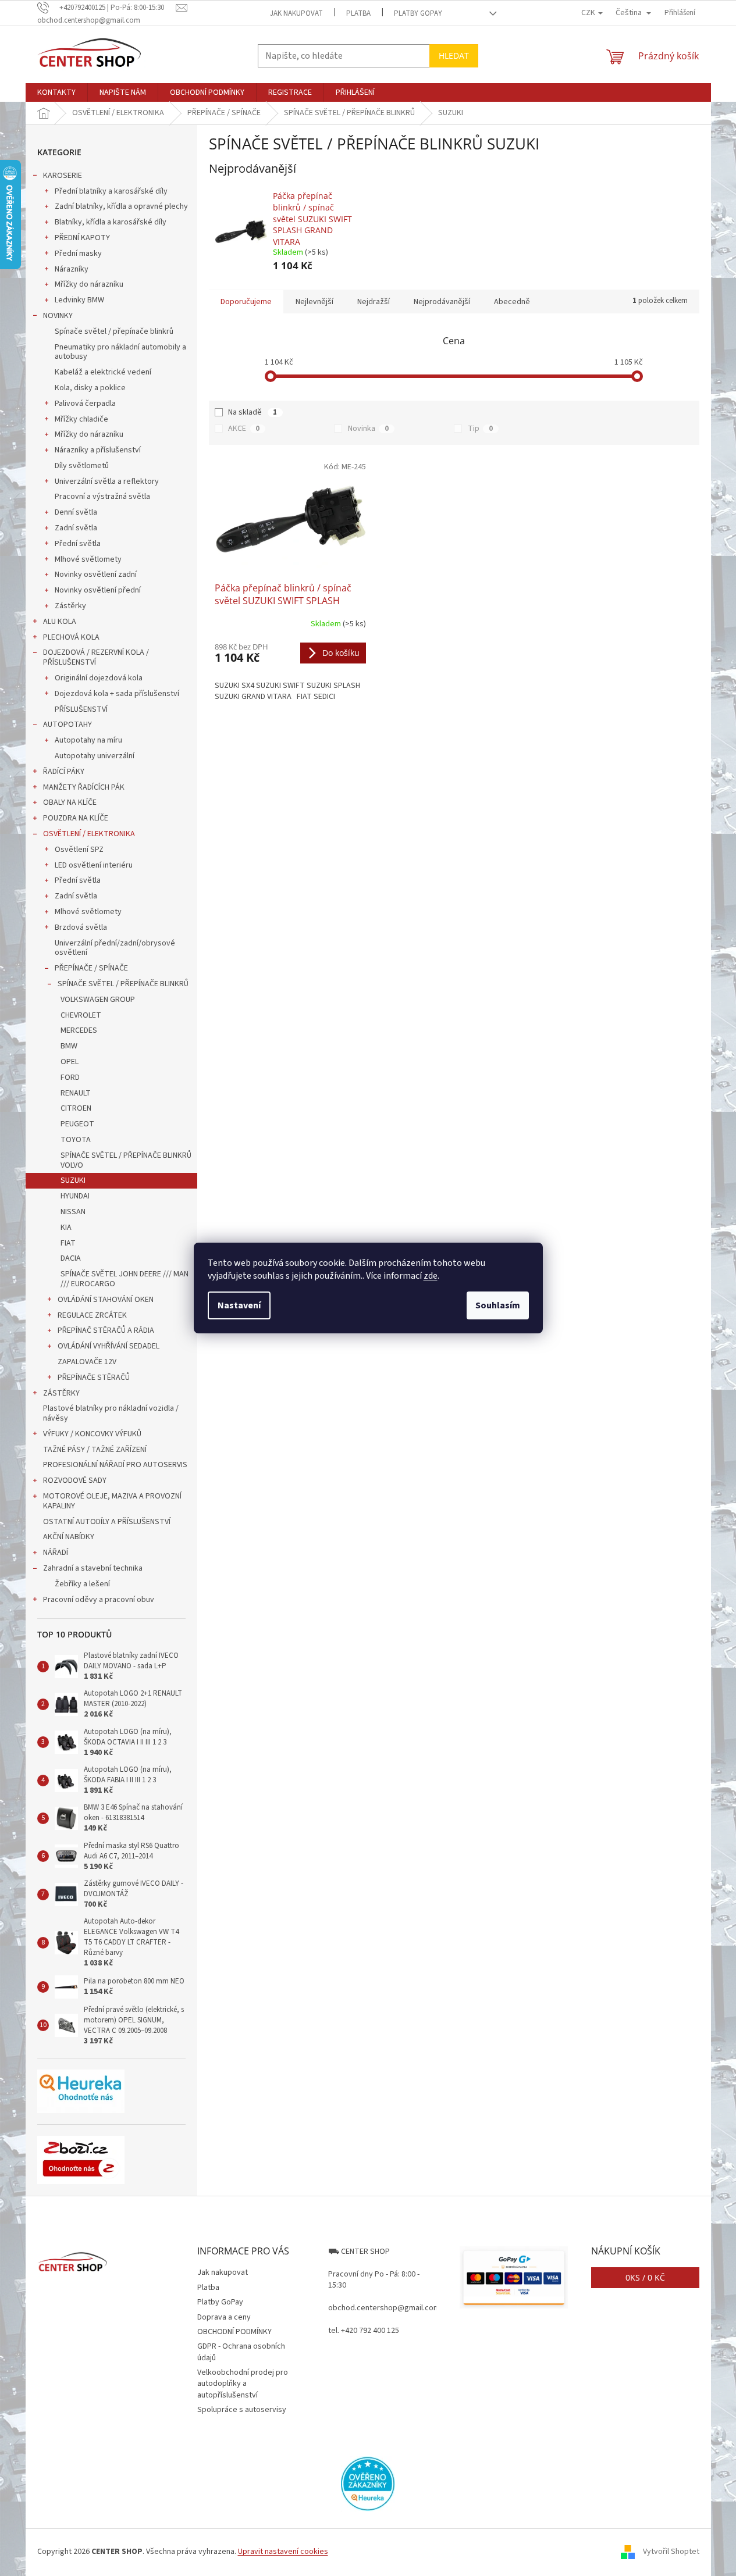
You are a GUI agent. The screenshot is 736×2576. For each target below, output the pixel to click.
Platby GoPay (418, 13)
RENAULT (76, 1093)
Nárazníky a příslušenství (98, 450)
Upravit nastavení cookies (283, 2552)
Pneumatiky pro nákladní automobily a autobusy (120, 352)
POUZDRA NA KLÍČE (76, 818)
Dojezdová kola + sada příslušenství (117, 694)
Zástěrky (70, 606)
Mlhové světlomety (88, 559)
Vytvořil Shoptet (671, 2552)
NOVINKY (58, 316)
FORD (70, 1078)
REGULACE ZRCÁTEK (92, 1315)
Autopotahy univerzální (95, 756)
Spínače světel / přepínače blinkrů (114, 331)
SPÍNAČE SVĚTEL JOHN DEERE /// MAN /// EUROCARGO (125, 1279)
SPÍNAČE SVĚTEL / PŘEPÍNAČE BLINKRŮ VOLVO (126, 1160)
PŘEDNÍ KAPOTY (82, 238)
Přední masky (78, 254)
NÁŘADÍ (56, 1553)
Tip (480, 429)
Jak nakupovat (296, 13)
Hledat (454, 56)
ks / (645, 2277)
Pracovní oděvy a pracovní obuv (99, 1600)
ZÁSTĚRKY (61, 1393)
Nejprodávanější (442, 302)
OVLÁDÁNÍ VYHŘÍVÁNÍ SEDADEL (109, 1346)
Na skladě (253, 412)
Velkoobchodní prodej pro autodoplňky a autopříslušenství (243, 2384)
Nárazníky (72, 269)
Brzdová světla (81, 927)
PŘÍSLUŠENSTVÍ (81, 709)
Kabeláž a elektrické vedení (103, 372)
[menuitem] (56, 92)
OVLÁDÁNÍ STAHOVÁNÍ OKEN (106, 1300)
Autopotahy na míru (88, 740)
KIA (66, 1228)
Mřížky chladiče (81, 419)
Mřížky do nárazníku (89, 284)
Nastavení (239, 1305)
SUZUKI (73, 1180)
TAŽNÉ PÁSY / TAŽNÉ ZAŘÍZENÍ (95, 1450)
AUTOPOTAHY (67, 725)
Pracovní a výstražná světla (102, 497)
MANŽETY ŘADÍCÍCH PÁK (84, 787)
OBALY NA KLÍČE (70, 802)
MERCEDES (79, 1030)
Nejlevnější (314, 302)
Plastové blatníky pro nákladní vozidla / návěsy (111, 1413)
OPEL (70, 1062)
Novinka (368, 429)
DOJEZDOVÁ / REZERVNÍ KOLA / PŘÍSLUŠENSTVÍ (96, 657)
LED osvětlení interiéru (94, 865)
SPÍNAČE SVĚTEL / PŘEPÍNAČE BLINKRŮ (123, 984)
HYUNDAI (75, 1196)
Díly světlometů (82, 466)
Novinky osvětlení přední (98, 590)
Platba (358, 13)
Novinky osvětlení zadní (96, 575)
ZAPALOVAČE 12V (87, 1362)
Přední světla (78, 544)
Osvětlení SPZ (79, 850)
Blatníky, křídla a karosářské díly (111, 222)
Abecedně (512, 302)
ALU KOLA (60, 622)
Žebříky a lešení (82, 1584)
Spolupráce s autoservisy (242, 2410)
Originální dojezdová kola (99, 678)
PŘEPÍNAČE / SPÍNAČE (91, 968)
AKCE (244, 429)
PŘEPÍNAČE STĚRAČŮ (94, 1378)
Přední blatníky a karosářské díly (111, 191)
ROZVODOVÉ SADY (75, 1480)
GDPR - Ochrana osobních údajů (241, 2352)
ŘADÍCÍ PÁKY (64, 772)
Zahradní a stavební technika (93, 1568)
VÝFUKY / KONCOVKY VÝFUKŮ (92, 1434)
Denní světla (76, 512)
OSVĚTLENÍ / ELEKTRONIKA (89, 834)
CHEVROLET (81, 1015)
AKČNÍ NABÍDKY (69, 1537)
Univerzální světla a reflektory (107, 481)
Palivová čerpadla (85, 404)
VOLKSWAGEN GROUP (98, 1000)
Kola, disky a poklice (90, 388)
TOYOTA (76, 1140)
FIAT (68, 1243)
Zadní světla (76, 528)
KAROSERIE (63, 176)
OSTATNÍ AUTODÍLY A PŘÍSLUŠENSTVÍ (107, 1522)
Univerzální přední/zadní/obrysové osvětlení (115, 948)
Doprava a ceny (224, 2317)
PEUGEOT (77, 1124)
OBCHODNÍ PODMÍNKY (234, 2332)
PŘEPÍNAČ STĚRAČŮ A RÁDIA (106, 1330)
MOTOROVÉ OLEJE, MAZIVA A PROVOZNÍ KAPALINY (112, 1501)
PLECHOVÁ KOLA (71, 637)
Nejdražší (374, 302)
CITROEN (76, 1108)
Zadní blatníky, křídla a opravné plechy (121, 206)
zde (431, 1276)
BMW (69, 1046)
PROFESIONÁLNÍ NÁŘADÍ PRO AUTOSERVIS (115, 1465)
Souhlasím (498, 1305)
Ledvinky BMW (79, 300)
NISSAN (73, 1212)
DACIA (71, 1258)
